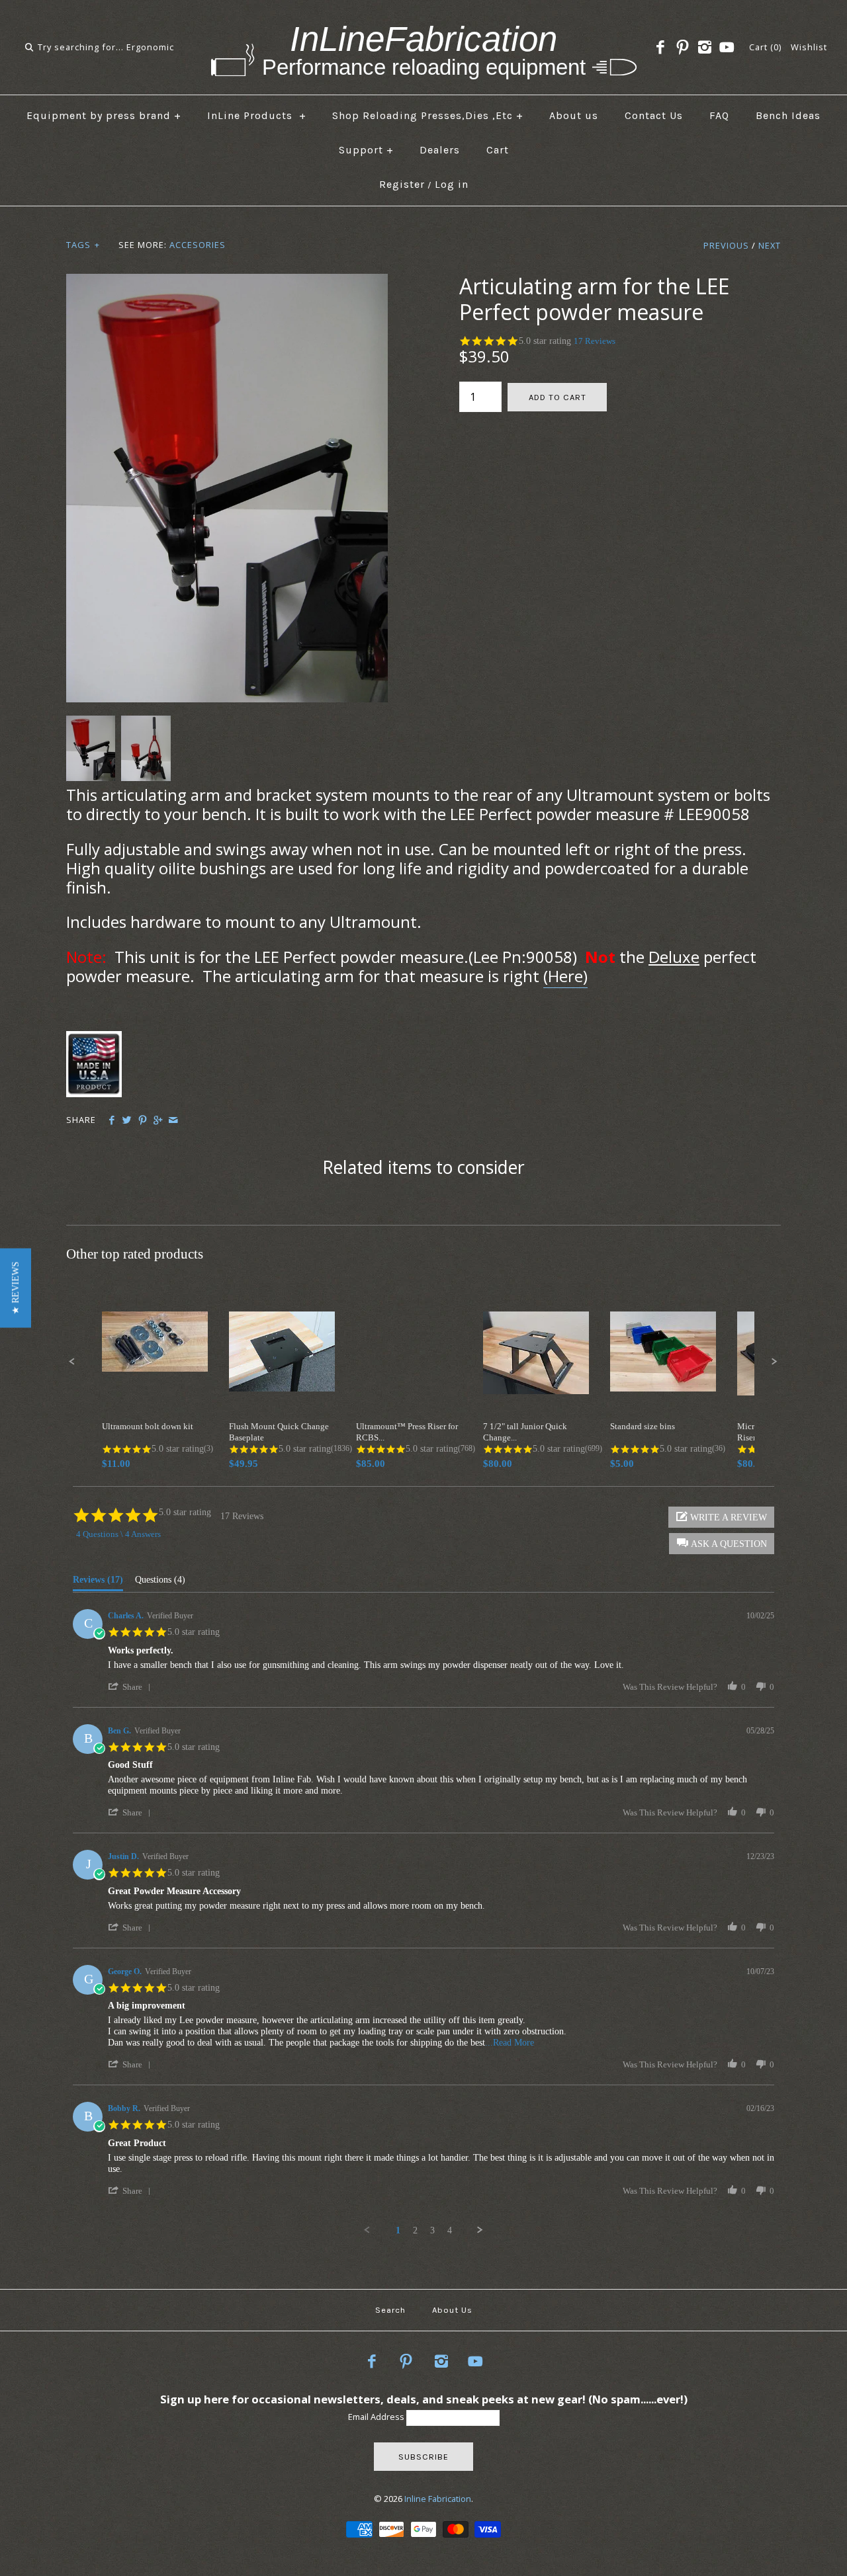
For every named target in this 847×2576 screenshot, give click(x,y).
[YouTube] (727, 48)
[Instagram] (705, 48)
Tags (83, 245)
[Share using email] (173, 1120)
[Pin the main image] (143, 1120)
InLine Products (257, 115)
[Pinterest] (682, 48)
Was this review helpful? (670, 1687)
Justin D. (123, 1856)
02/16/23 (760, 2108)
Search (390, 2310)
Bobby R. (124, 2108)
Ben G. (119, 1731)
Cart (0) (765, 47)
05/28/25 (760, 1731)
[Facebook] (660, 48)
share (132, 1687)
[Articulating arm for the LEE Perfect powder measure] (227, 282)
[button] (16, 1288)
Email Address (377, 2417)
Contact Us (654, 115)
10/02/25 (760, 1616)
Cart (498, 150)
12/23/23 (760, 1856)
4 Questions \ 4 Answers (118, 1534)
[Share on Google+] (158, 1120)
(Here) (565, 976)
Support (366, 150)
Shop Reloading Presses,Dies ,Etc (428, 115)
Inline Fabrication (438, 2499)
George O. (125, 1972)
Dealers (440, 150)
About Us (452, 2310)
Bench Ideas (788, 115)
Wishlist (809, 47)
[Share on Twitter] (127, 1120)
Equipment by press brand (104, 115)
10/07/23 (760, 1972)
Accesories (198, 245)
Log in (452, 184)
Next (770, 245)
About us (574, 115)
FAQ (719, 115)
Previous (726, 245)
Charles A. (126, 1616)
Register (402, 184)
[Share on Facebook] (111, 1120)
